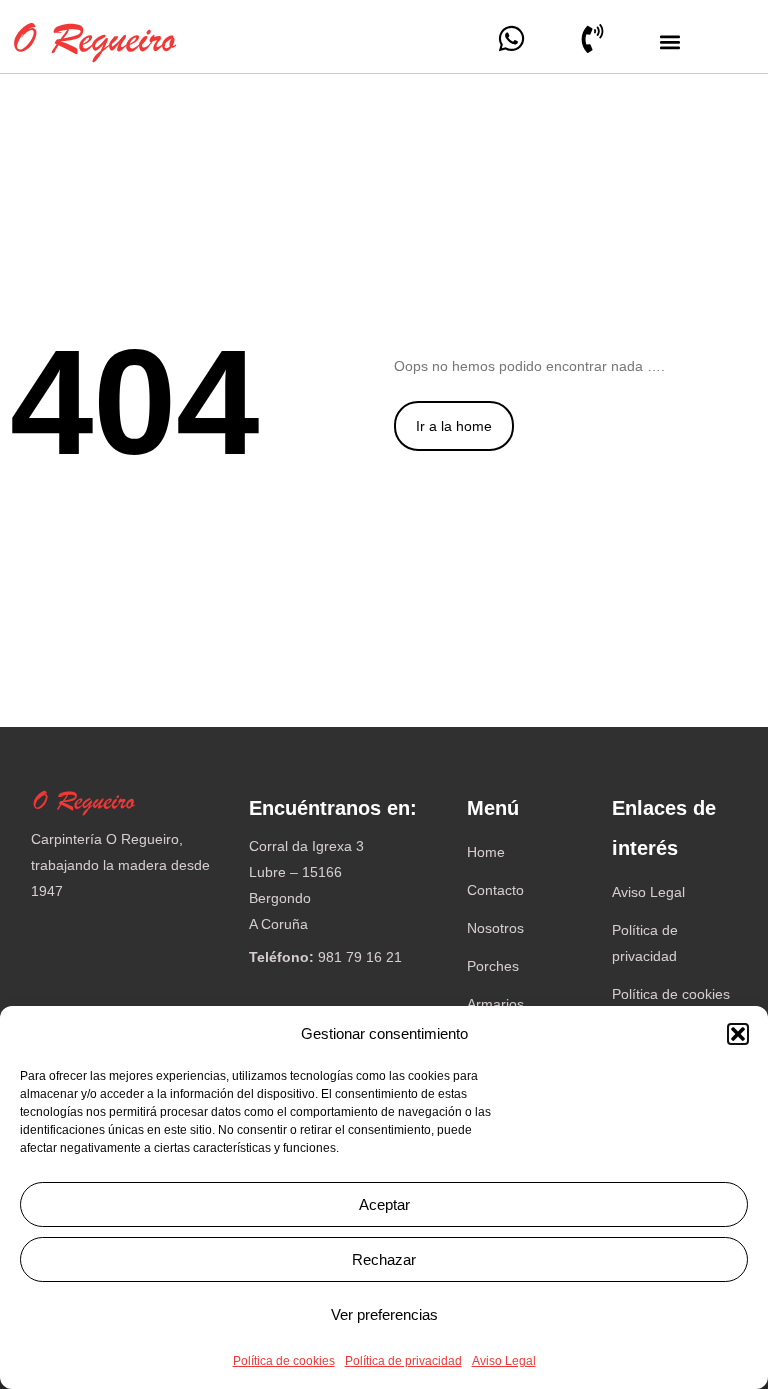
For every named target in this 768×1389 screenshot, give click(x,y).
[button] (738, 1034)
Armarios (495, 1004)
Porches (493, 966)
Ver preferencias (384, 1314)
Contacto (495, 890)
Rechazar (384, 1259)
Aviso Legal (504, 1361)
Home (486, 852)
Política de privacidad (403, 1361)
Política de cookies (284, 1361)
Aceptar (384, 1204)
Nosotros (495, 928)
